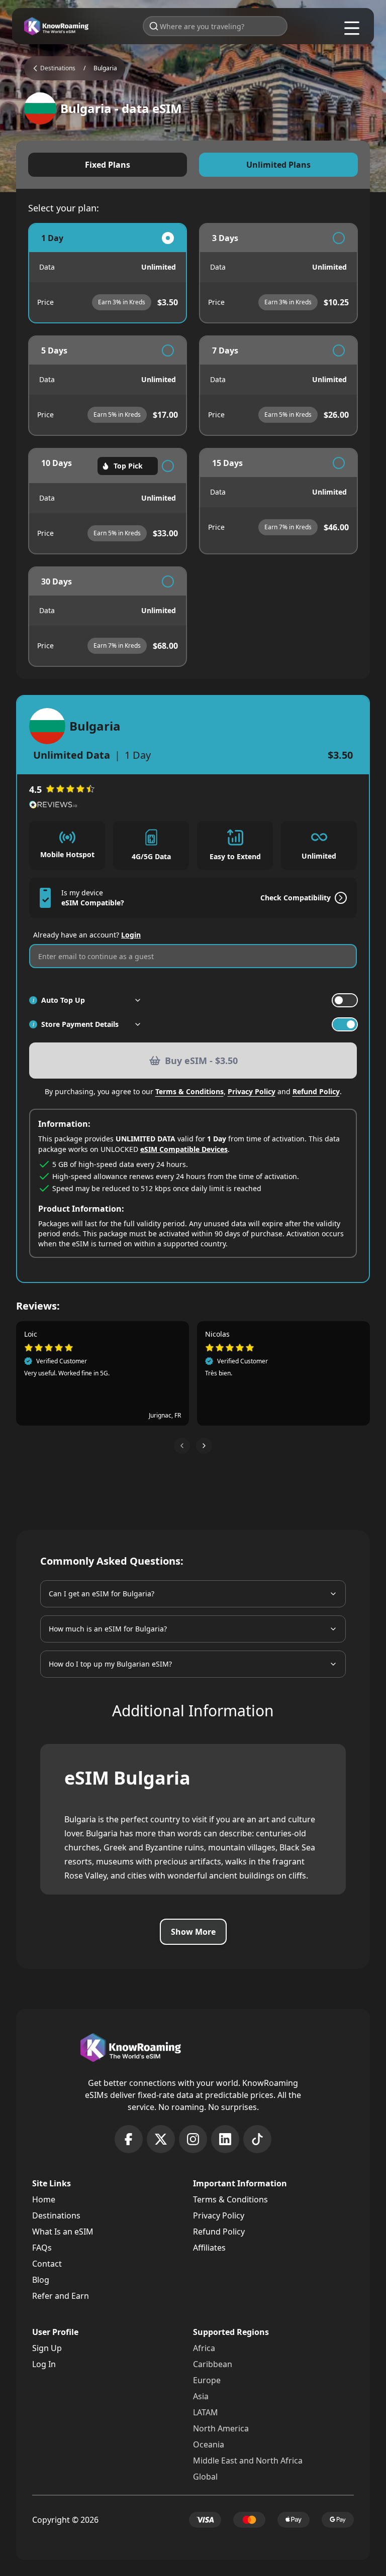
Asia (201, 2396)
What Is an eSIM (63, 2232)
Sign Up (47, 2348)
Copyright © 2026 (65, 2520)
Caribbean (213, 2364)
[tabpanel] (193, 445)
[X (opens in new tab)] (161, 2139)
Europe (207, 2380)
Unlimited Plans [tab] (278, 165)
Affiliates (209, 2248)
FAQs (42, 2248)
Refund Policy (316, 1091)
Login (131, 935)
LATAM (206, 2412)
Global (205, 2477)
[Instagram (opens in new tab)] (193, 2139)
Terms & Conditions (189, 1091)
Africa (204, 2348)
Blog (41, 2280)
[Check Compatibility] (339, 898)
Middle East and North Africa (248, 2461)
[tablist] (193, 165)
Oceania (209, 2444)
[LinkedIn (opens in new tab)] (225, 2139)
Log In (44, 2364)
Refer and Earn (61, 2296)
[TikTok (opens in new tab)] (257, 2139)
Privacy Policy (252, 1091)
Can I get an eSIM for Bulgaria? (102, 1594)
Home (44, 2199)
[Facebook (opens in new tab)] (129, 2139)
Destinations (56, 2215)
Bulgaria (105, 68)
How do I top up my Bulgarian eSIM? (110, 1664)
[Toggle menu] (352, 28)
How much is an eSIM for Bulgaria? (108, 1629)
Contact (47, 2264)
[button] (182, 1446)
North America (221, 2428)
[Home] (56, 26)
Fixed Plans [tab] (108, 165)
